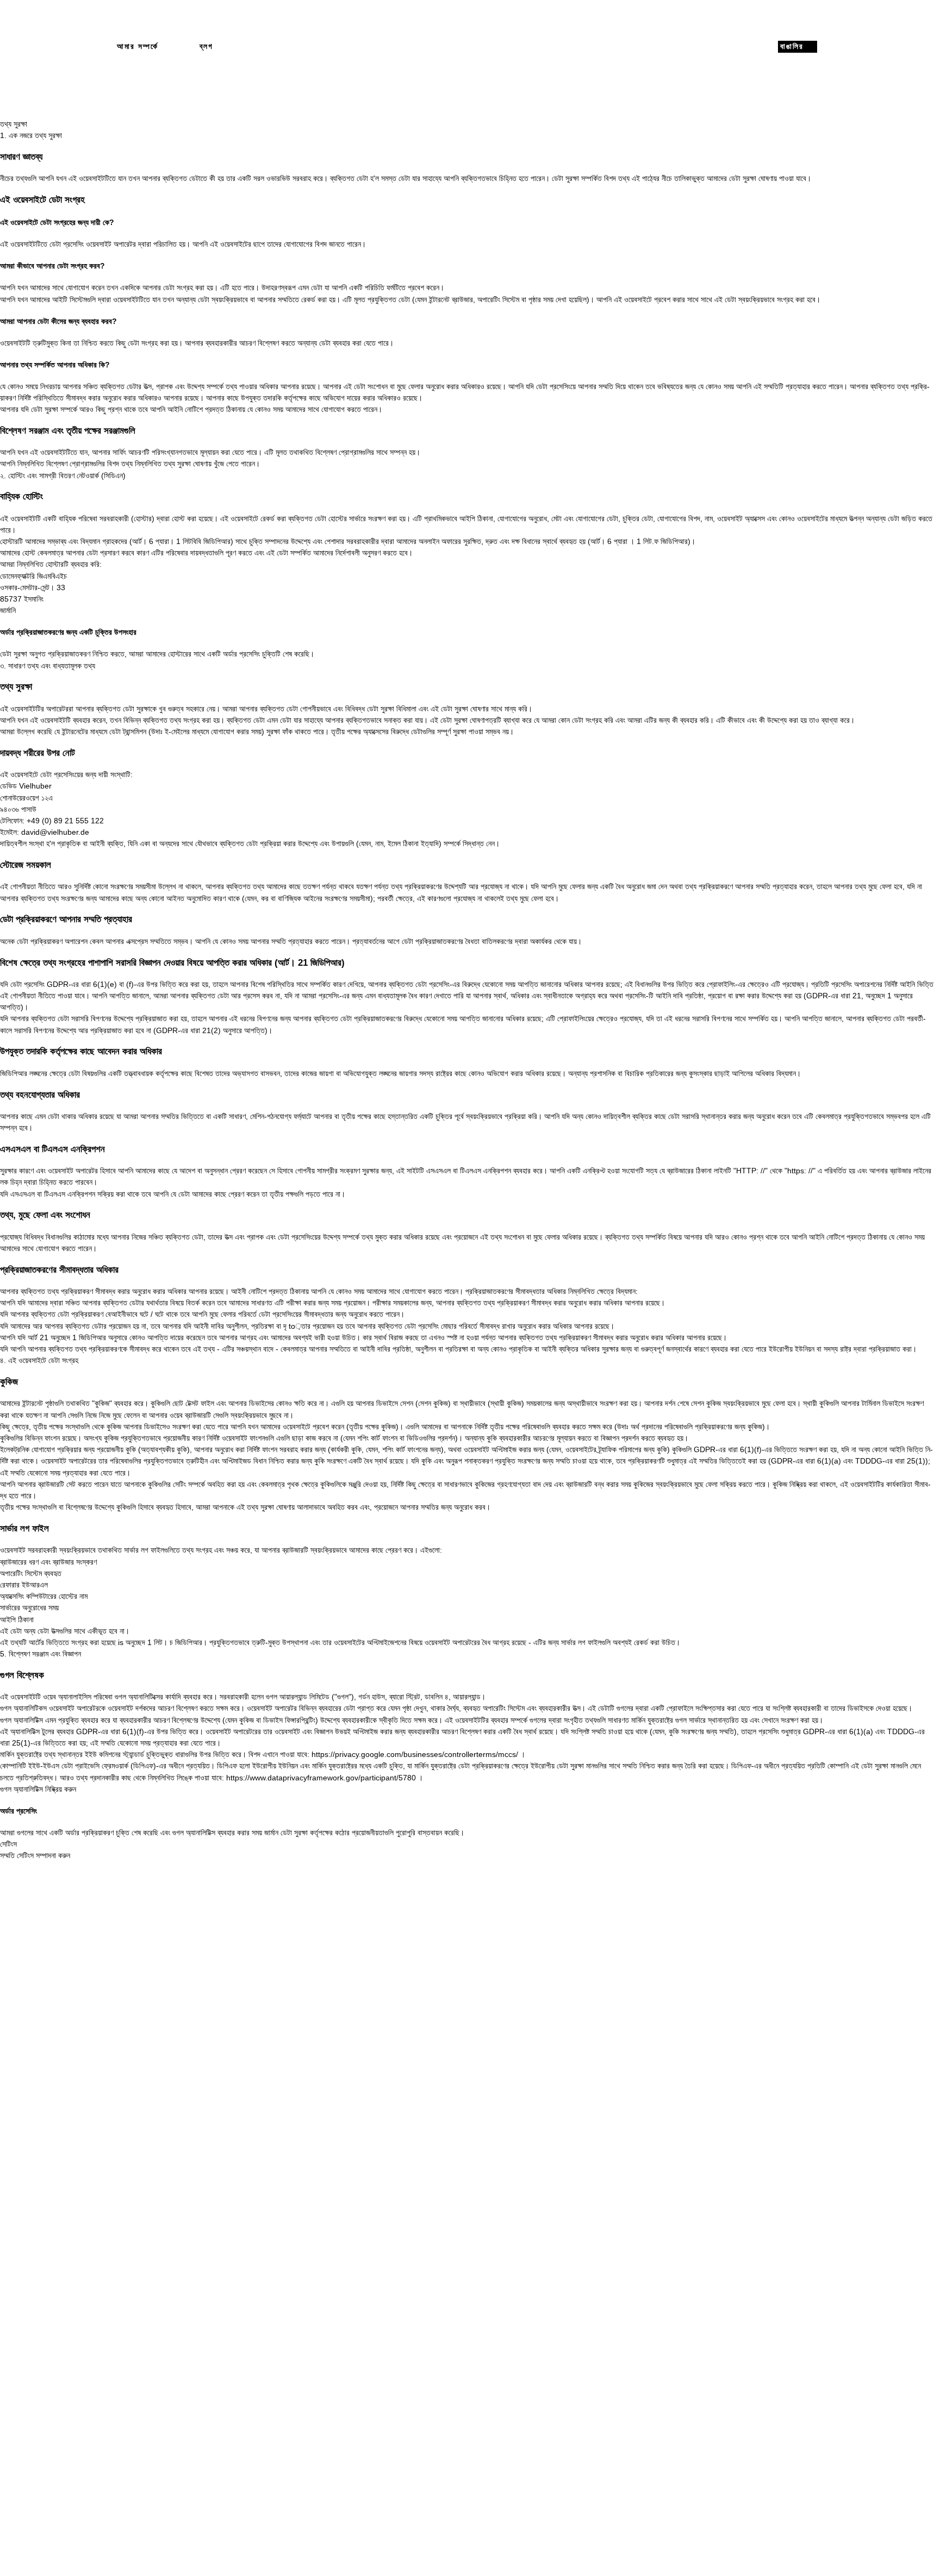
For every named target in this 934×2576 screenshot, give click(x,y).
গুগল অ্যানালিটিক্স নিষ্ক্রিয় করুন (38, 1789)
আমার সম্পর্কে (138, 46)
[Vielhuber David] (467, 47)
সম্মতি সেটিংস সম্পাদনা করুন (35, 1855)
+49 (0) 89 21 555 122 (65, 821)
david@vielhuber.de (55, 832)
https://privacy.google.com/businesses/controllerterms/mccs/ (415, 1754)
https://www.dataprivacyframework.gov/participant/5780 (321, 1778)
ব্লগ (206, 46)
